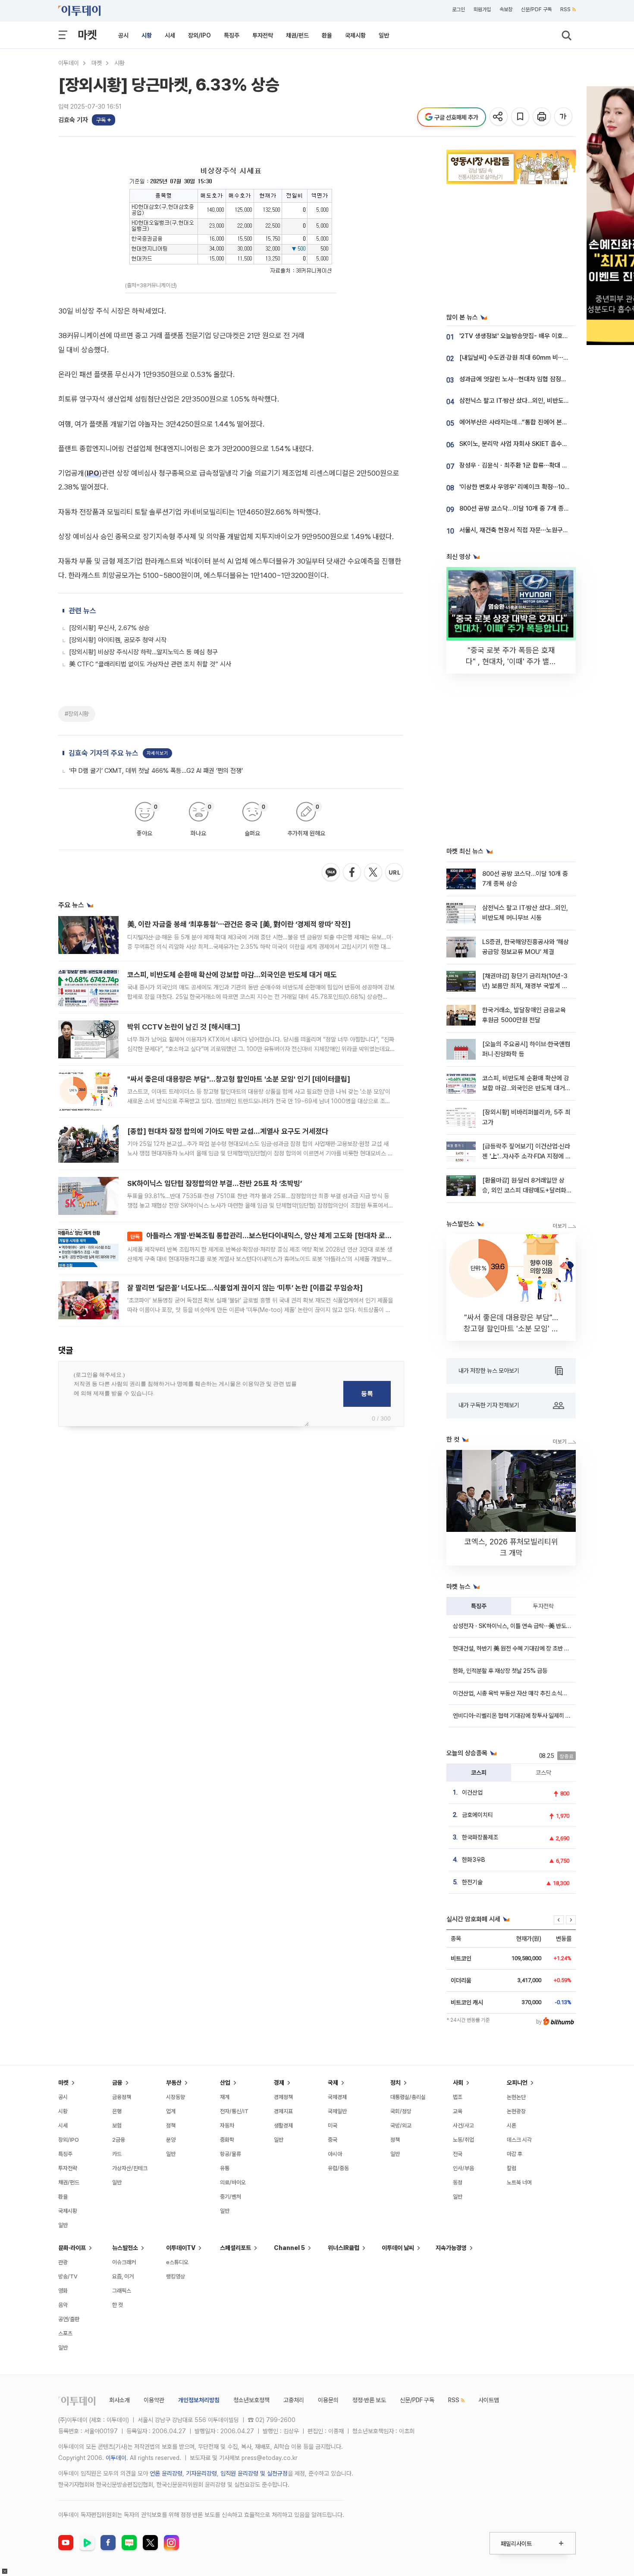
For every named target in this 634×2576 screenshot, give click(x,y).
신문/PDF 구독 (536, 9)
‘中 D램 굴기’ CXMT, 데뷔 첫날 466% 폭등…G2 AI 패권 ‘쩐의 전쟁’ (156, 771)
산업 (225, 2083)
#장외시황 (77, 714)
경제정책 (283, 2097)
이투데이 (69, 63)
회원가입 (482, 9)
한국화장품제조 (480, 1837)
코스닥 (543, 1773)
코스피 (479, 1773)
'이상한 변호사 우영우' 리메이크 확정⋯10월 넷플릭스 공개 (533, 487)
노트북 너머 (519, 2182)
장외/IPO (199, 35)
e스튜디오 (177, 2262)
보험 (117, 2126)
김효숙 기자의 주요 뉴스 (104, 753)
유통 (225, 2168)
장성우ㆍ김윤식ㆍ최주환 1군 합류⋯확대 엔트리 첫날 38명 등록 (540, 465)
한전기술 (472, 1882)
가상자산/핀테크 (130, 2168)
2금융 (119, 2140)
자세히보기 (157, 753)
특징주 (232, 35)
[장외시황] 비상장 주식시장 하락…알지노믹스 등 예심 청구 (143, 652)
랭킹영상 (176, 2276)
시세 (170, 35)
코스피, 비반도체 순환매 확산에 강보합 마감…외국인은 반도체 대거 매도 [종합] (526, 1088)
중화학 (227, 2140)
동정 (458, 2182)
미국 (333, 2126)
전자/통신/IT (234, 2111)
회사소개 (119, 2400)
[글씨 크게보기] (564, 117)
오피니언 (517, 2083)
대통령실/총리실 (408, 2097)
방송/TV (68, 2276)
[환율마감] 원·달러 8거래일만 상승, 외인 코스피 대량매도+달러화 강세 (524, 1191)
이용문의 (328, 2400)
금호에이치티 (477, 1815)
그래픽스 (122, 2291)
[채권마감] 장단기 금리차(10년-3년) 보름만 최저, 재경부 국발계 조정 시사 (525, 986)
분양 (171, 2140)
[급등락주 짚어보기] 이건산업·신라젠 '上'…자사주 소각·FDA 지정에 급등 (527, 1156)
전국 (458, 2154)
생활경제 (283, 2126)
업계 (171, 2111)
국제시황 (355, 35)
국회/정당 (401, 2111)
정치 (395, 2083)
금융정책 (122, 2097)
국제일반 (337, 2111)
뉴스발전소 (125, 2248)
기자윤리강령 (201, 2473)
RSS (565, 9)
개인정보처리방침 (199, 2400)
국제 (333, 2083)
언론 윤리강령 (166, 2473)
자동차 (227, 2126)
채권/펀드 (297, 35)
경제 (279, 2083)
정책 (171, 2126)
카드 (117, 2154)
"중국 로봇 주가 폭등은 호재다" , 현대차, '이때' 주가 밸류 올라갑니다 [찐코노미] (511, 661)
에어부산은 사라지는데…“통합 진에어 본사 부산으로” (527, 422)
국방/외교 (401, 2126)
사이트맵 (489, 2400)
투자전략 (263, 35)
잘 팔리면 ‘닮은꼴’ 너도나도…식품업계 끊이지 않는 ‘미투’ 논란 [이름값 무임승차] (245, 1288)
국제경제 (337, 2097)
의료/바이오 (233, 2182)
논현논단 (516, 2097)
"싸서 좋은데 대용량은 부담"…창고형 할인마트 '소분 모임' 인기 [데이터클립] (239, 1079)
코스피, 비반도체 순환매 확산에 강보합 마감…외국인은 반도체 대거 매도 (232, 975)
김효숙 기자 (73, 120)
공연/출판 (69, 2319)
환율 (327, 35)
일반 (384, 35)
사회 (458, 2083)
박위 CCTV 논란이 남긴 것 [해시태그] (184, 1027)
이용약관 (154, 2400)
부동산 (174, 2083)
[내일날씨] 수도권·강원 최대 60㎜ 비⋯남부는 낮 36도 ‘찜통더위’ (544, 358)
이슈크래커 (124, 2262)
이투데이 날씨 (398, 2248)
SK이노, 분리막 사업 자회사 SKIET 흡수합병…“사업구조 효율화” (542, 444)
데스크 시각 (519, 2140)
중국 (333, 2140)
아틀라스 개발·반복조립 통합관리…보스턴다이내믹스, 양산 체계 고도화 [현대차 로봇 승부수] (273, 1236)
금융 (117, 2083)
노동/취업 (463, 2140)
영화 (63, 2291)
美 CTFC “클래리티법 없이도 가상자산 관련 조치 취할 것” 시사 (150, 664)
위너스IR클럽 (344, 2248)
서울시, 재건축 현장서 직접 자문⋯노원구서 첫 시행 (524, 530)
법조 (458, 2097)
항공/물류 (231, 2154)
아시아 (335, 2154)
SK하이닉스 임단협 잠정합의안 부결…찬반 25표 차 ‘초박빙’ (215, 1183)
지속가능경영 (451, 2248)
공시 (123, 35)
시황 (147, 35)
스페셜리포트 (235, 2248)
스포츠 (65, 2333)
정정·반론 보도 (369, 2400)
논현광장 (516, 2111)
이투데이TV (181, 2248)
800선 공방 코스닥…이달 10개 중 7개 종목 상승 (521, 508)
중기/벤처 (231, 2197)
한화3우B (474, 1860)
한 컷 (118, 2305)
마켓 (87, 35)
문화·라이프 (72, 2248)
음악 (63, 2305)
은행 (117, 2111)
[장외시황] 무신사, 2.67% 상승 (109, 628)
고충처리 (294, 2400)
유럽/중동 (338, 2168)
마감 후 (515, 2154)
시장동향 (176, 2097)
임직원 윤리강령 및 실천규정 (254, 2473)
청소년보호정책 (251, 2400)
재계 (225, 2097)
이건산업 (472, 1792)
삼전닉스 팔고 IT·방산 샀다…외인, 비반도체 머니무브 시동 (533, 401)
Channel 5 (289, 2248)
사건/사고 (463, 2126)
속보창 (506, 9)
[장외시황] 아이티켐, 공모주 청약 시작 (118, 640)
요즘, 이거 (123, 2276)
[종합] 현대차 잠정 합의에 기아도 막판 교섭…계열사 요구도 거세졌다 (228, 1131)
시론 (512, 2126)
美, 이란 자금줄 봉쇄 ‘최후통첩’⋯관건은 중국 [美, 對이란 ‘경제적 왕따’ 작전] (239, 924)
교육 (458, 2111)
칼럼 (512, 2168)
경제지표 (283, 2111)
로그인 (458, 9)
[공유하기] (499, 117)
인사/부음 (463, 2168)
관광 (63, 2262)
